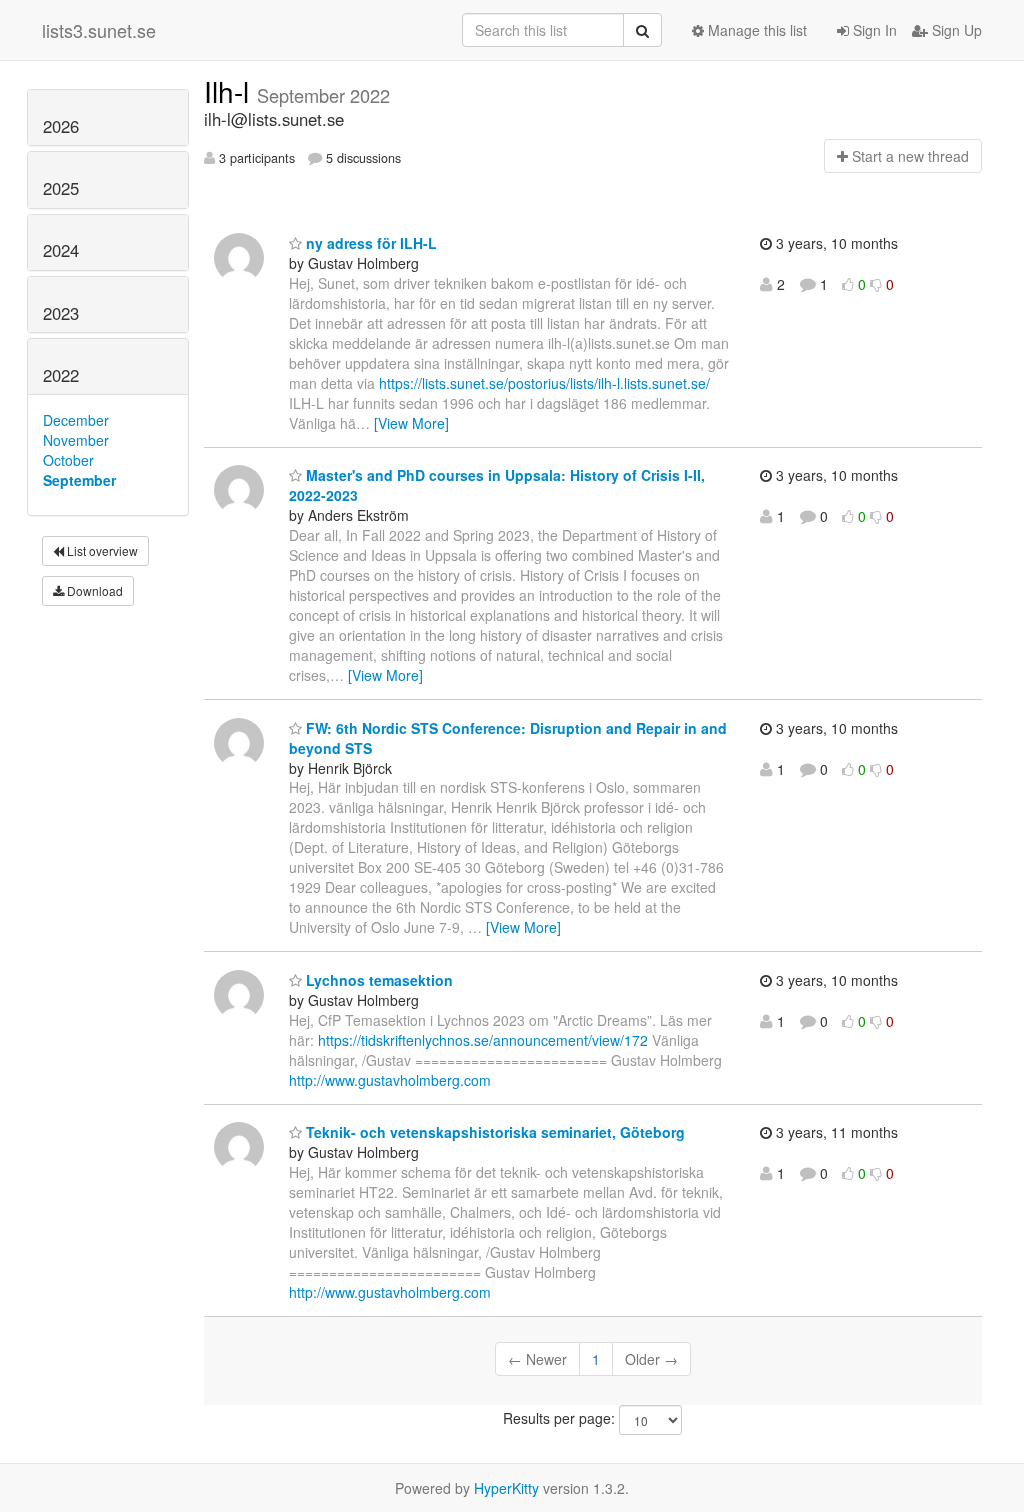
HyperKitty (506, 1488)
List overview (101, 550)
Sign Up (955, 30)
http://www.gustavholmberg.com (390, 1080)
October (68, 460)
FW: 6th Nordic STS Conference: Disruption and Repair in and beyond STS (508, 738)
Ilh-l (230, 91)
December (76, 420)
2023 (61, 313)
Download (93, 590)
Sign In (873, 30)
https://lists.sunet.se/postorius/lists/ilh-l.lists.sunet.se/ (544, 383)
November (76, 440)
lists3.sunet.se (99, 30)
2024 (61, 250)
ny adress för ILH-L (369, 243)
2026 (61, 126)
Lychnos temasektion (377, 980)
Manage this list (755, 30)
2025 (61, 188)
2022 (61, 375)
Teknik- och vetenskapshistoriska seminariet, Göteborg (493, 1132)
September (79, 480)
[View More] (411, 423)
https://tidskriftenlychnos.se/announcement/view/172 (483, 1040)
